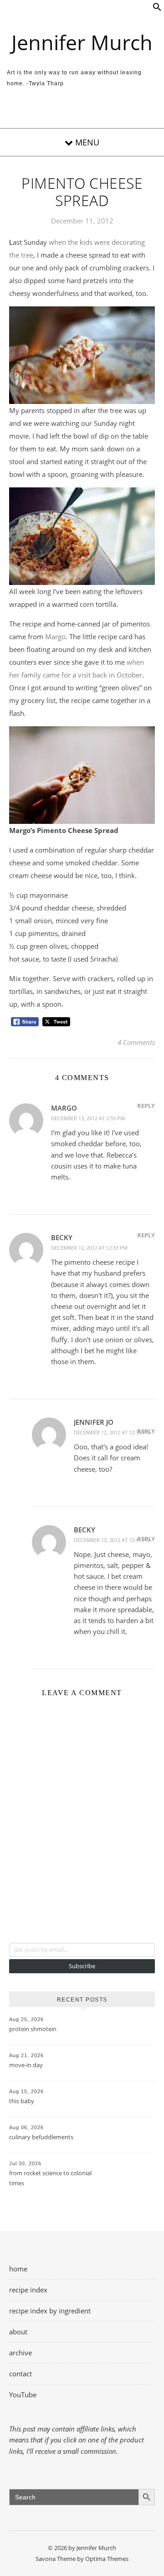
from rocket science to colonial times (50, 2178)
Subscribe (82, 1966)
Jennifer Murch (82, 42)
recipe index (28, 2290)
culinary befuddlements (41, 2137)
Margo (55, 636)
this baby (22, 2101)
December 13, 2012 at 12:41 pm (112, 1540)
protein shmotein (33, 2029)
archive (20, 2353)
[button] (157, 9)
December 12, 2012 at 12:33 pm (89, 1248)
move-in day (26, 2065)
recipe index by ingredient (50, 2311)
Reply (146, 1106)
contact (20, 2374)
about (18, 2332)
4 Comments (136, 1042)
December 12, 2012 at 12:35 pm (112, 1432)
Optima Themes (107, 2559)
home (18, 2269)
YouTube (23, 2395)
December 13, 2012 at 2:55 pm (88, 1118)
